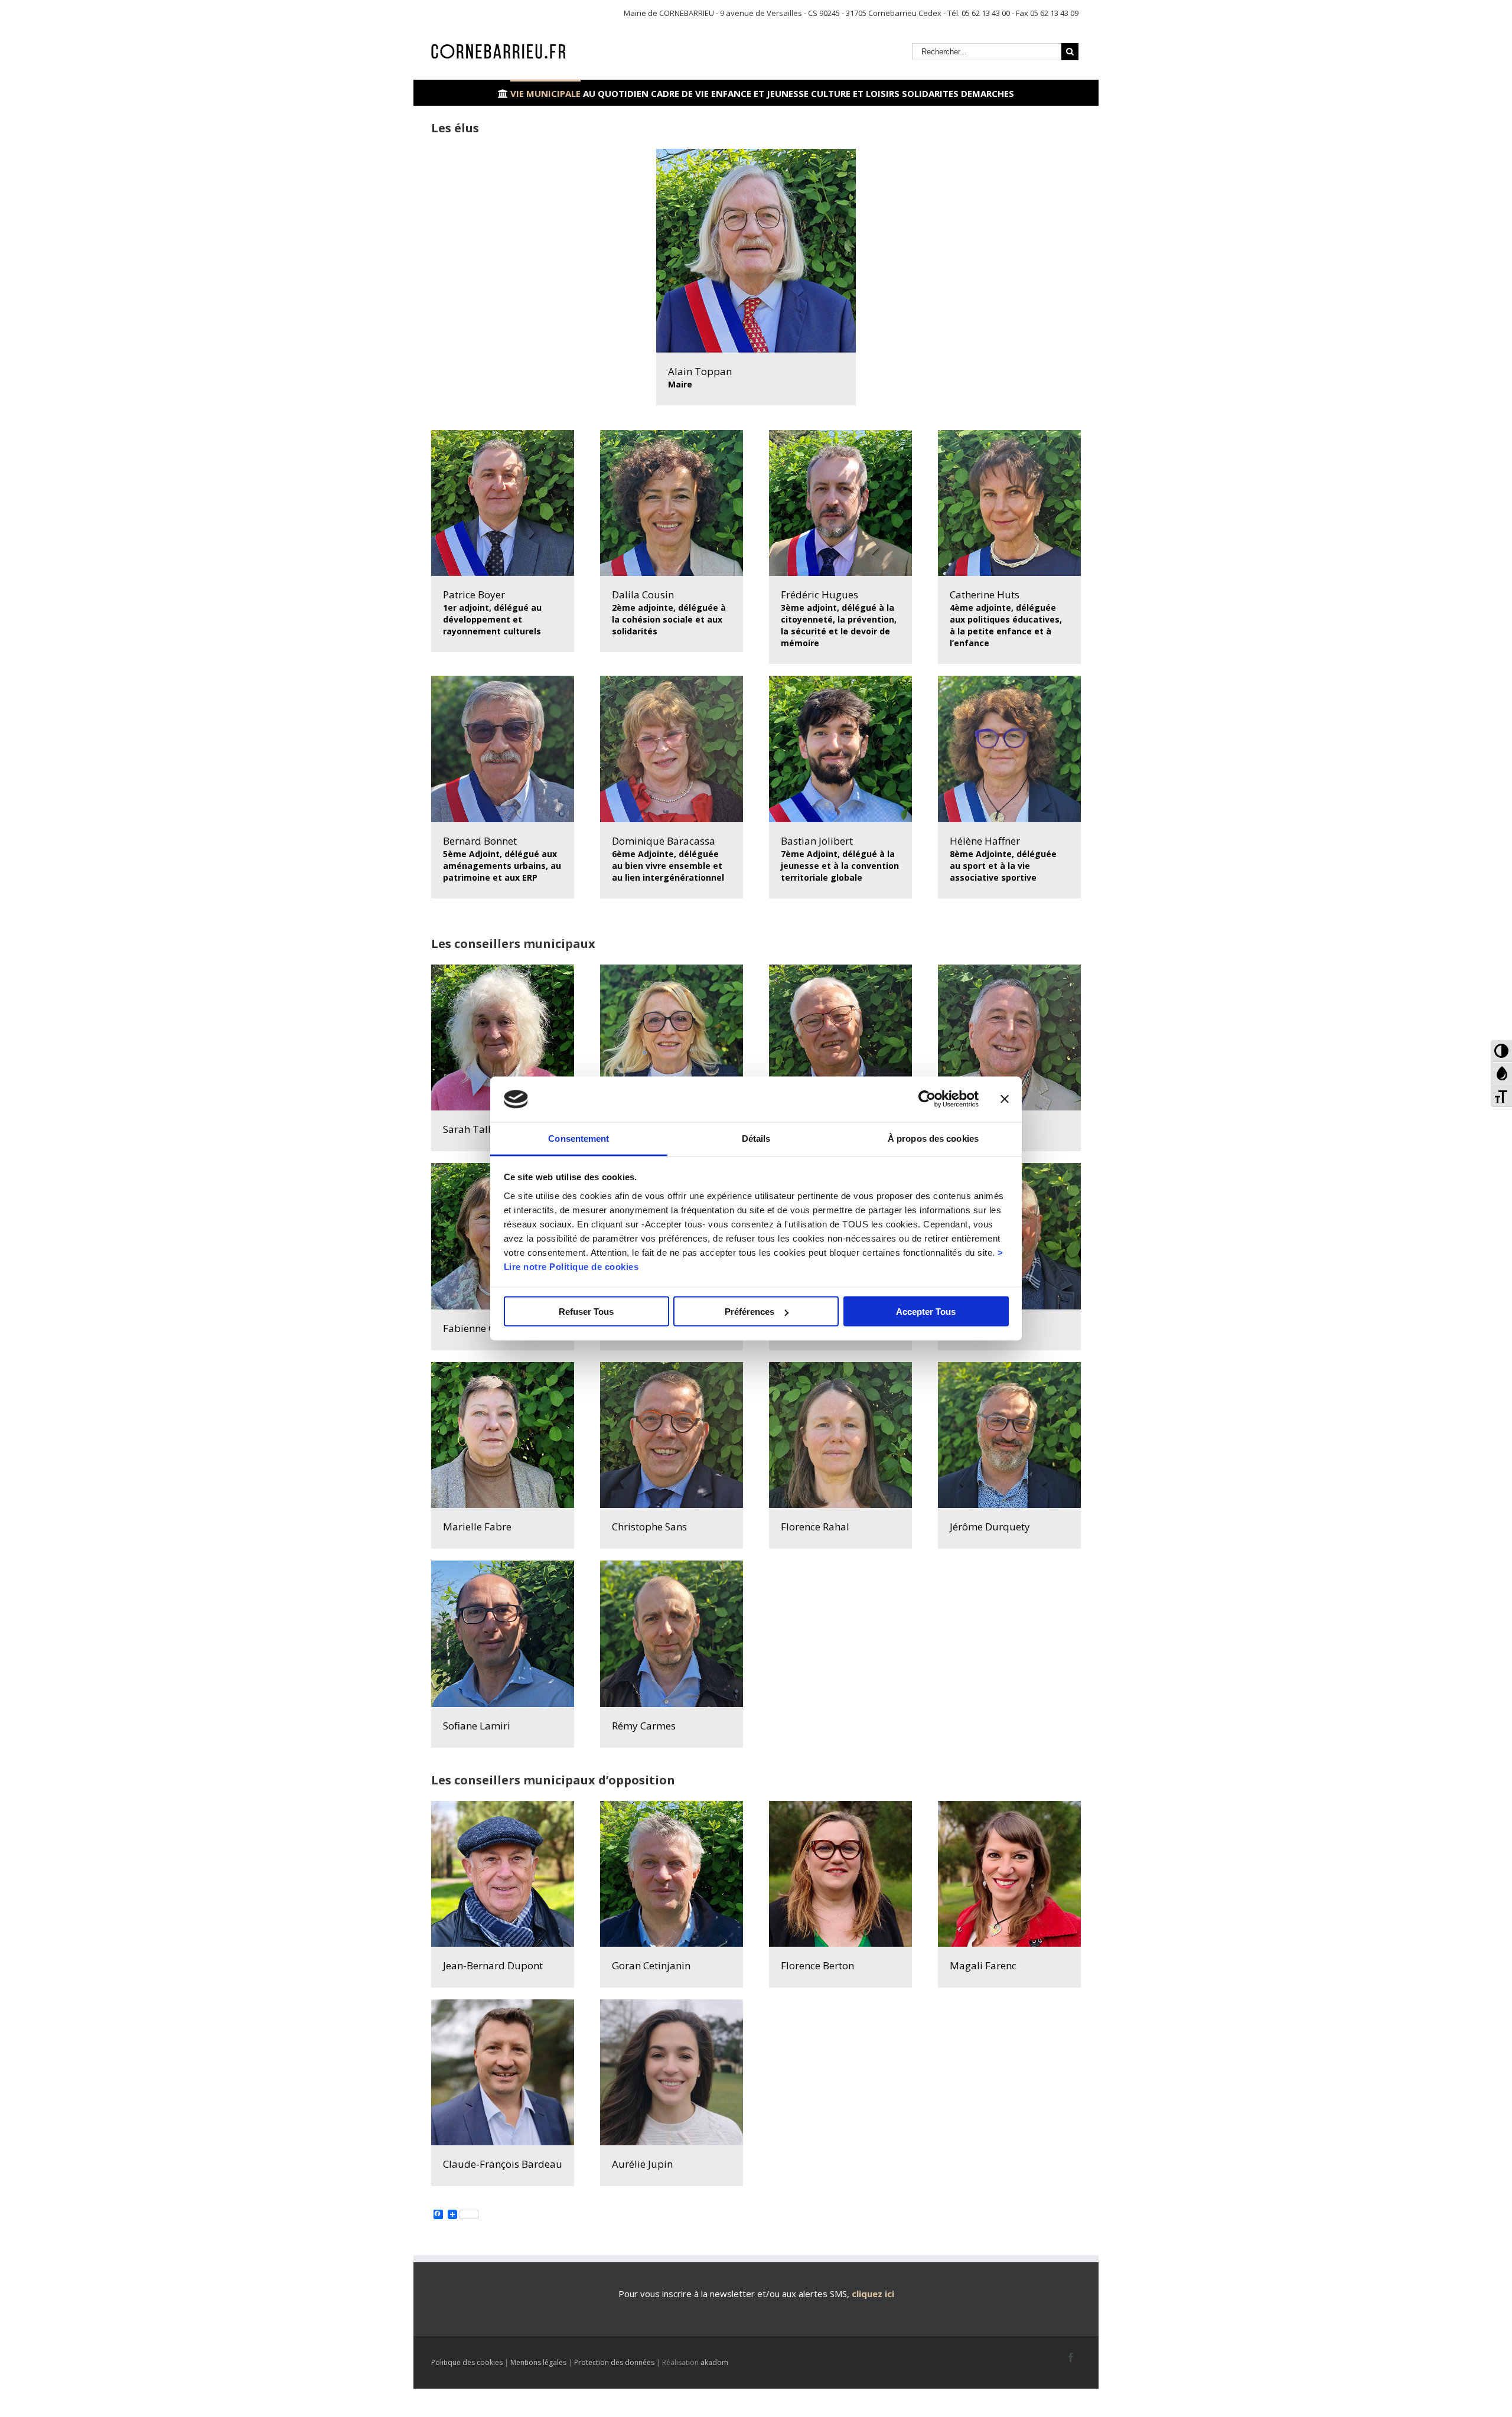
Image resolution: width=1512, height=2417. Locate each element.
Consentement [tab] (579, 1138)
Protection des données (614, 2362)
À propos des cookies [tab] (933, 1138)
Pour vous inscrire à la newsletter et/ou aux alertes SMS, (734, 2294)
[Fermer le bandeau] (1005, 1099)
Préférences (750, 1312)
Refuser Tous (586, 1312)
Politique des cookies (467, 2362)
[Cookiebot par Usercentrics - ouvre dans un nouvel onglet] (927, 1099)
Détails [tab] (756, 1138)
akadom (714, 2362)
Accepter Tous (926, 1312)
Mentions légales (538, 2362)
